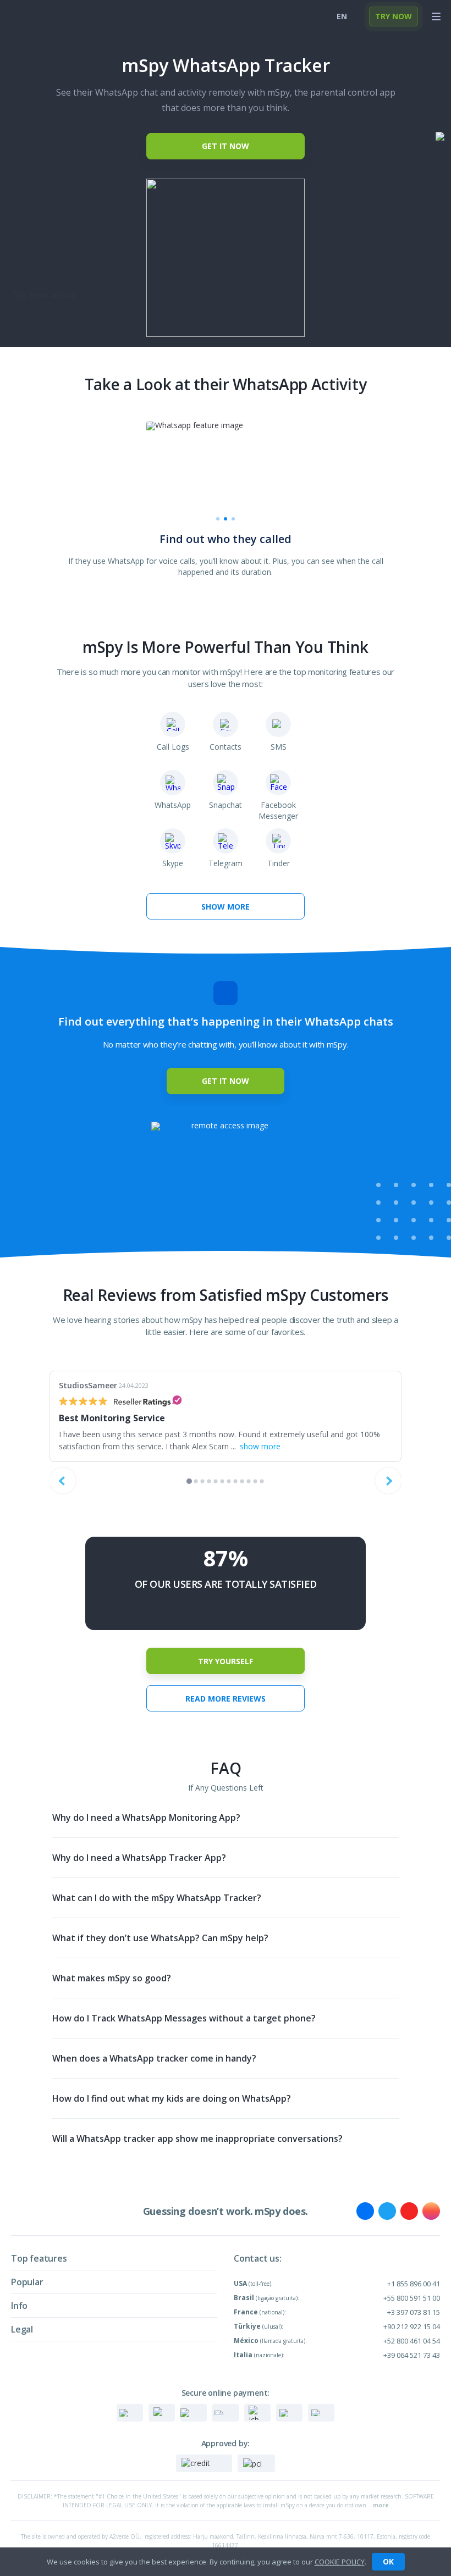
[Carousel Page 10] (249, 1481)
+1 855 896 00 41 (414, 2284)
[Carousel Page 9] (242, 1481)
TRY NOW (394, 16)
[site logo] (30, 16)
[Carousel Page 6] (222, 1481)
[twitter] (387, 2211)
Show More (226, 907)
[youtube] (409, 2211)
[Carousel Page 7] (229, 1481)
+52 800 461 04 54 (412, 2341)
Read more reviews (226, 1699)
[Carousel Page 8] (236, 1481)
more (381, 2505)
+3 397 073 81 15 (414, 2312)
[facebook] (365, 2211)
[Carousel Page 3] (203, 1481)
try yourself (226, 1661)
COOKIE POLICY (340, 2562)
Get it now (226, 146)
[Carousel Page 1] (218, 519)
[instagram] (431, 2211)
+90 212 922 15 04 (412, 2326)
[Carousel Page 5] (216, 1481)
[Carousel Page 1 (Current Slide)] (189, 1481)
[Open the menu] (436, 16)
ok (388, 2561)
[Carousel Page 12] (262, 1481)
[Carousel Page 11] (255, 1481)
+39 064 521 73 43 (412, 2355)
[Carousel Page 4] (209, 1481)
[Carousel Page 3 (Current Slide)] (233, 519)
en (342, 16)
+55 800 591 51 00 (412, 2298)
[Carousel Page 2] (226, 519)
